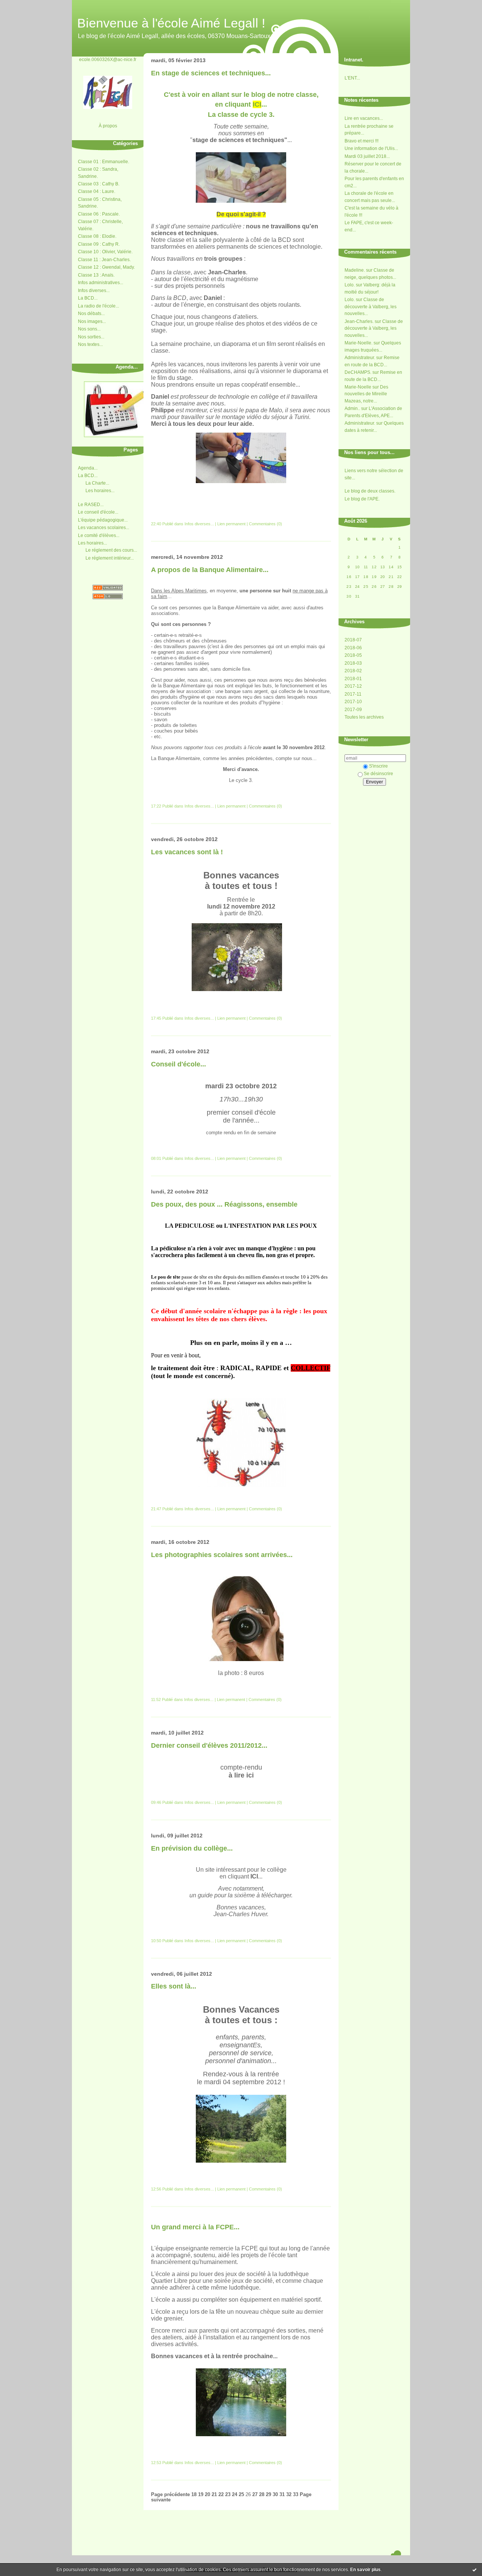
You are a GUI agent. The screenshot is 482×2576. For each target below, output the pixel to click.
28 (262, 2495)
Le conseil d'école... (98, 512)
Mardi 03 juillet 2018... (367, 156)
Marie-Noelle (358, 387)
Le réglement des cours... (111, 550)
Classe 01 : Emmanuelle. (104, 162)
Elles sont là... (174, 1986)
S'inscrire (378, 766)
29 (268, 2495)
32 (289, 2495)
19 (201, 2495)
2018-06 (353, 648)
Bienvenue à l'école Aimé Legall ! (171, 23)
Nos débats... (91, 314)
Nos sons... (89, 329)
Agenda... (88, 468)
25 (241, 2495)
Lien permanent (231, 524)
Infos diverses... (94, 291)
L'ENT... (352, 78)
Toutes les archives (364, 717)
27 (255, 2495)
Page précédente (170, 2495)
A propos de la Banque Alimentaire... (210, 570)
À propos (108, 126)
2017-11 (353, 694)
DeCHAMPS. (358, 372)
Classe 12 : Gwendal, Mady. (106, 267)
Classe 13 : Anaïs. (96, 275)
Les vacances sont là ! (187, 852)
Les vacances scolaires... (104, 528)
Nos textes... (90, 344)
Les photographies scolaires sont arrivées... (222, 1555)
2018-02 (353, 671)
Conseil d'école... (178, 1064)
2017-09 (353, 710)
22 (221, 2495)
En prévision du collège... (192, 1848)
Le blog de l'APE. (362, 499)
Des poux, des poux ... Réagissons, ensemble (224, 1204)
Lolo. (350, 285)
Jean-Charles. (359, 321)
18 (194, 2495)
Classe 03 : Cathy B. (99, 184)
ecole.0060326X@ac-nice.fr (108, 59)
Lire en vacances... (364, 118)
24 (235, 2495)
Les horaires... (100, 491)
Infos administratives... (101, 283)
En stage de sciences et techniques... (211, 73)
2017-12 (353, 686)
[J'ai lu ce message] (474, 2570)
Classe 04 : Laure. (97, 191)
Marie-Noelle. (358, 343)
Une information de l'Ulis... (371, 148)
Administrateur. (360, 358)
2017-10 (353, 702)
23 (228, 2495)
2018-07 (353, 640)
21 (214, 2495)
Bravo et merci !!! (361, 141)
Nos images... (92, 321)
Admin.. (352, 408)
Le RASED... (91, 505)
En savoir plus (365, 2570)
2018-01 (353, 679)
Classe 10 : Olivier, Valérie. (105, 252)
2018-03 (353, 663)
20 (207, 2495)
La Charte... (97, 483)
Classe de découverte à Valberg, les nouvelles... (371, 307)
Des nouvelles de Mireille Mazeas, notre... (366, 394)
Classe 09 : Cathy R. (99, 244)
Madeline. (355, 270)
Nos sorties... (91, 337)
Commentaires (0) (265, 524)
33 (296, 2495)
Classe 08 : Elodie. (97, 236)
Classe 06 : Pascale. (99, 214)
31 (282, 2495)
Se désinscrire (378, 774)
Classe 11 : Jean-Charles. (104, 260)
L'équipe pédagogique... (103, 520)
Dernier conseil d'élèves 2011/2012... (209, 1745)
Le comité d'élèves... (99, 535)
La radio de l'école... (98, 306)
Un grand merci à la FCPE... (195, 2227)
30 (275, 2495)
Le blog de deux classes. (370, 491)
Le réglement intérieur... (110, 558)
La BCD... (88, 298)
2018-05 (353, 655)
